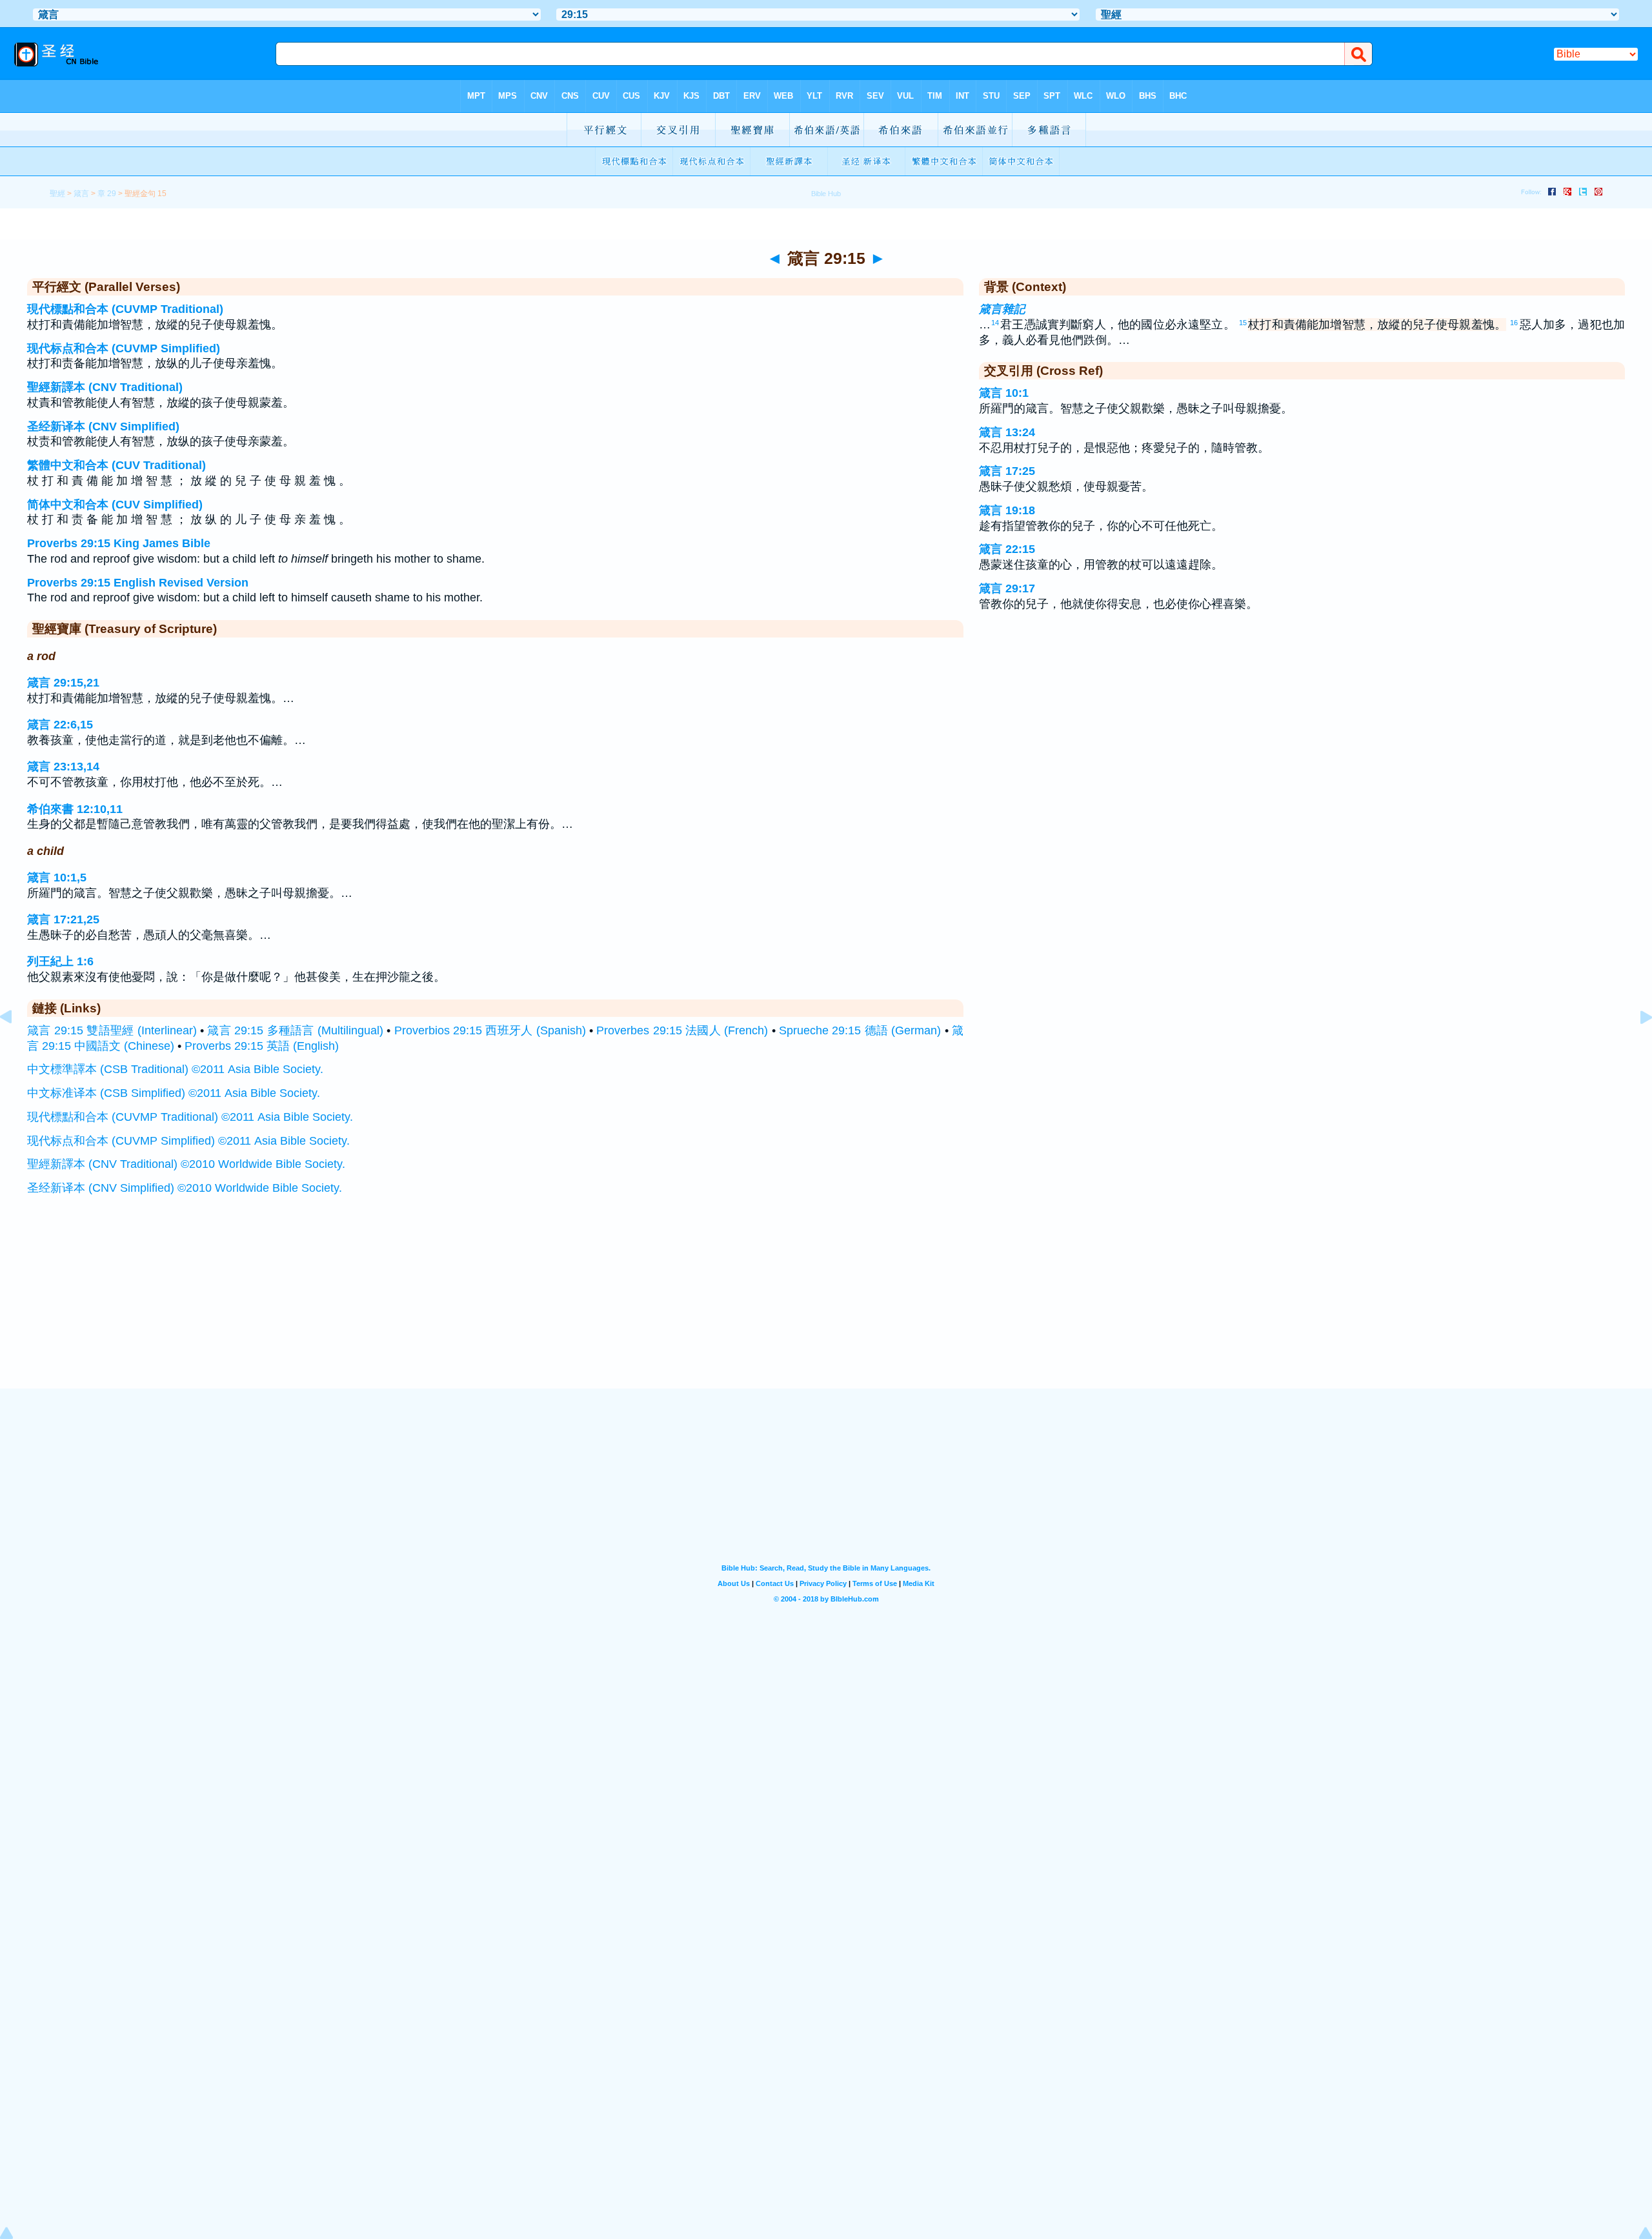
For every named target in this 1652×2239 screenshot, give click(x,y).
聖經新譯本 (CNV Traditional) (105, 387)
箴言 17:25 (1007, 471)
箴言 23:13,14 (63, 767)
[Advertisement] (826, 1309)
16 (1514, 323)
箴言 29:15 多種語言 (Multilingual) (295, 1030)
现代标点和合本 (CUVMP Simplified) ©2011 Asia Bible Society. (188, 1141)
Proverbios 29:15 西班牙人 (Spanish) (490, 1030)
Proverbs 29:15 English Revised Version (138, 583)
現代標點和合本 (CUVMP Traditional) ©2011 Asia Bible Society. (190, 1117)
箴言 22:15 (1007, 549)
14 (995, 323)
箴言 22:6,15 (60, 725)
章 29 (107, 194)
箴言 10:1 (1004, 393)
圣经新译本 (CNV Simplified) (103, 427)
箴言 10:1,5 (57, 878)
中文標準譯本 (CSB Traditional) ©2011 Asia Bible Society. (175, 1069)
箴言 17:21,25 (63, 919)
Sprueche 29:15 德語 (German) (860, 1030)
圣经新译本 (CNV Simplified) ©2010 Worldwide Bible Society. (185, 1188)
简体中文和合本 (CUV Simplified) (115, 505)
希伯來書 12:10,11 (75, 809)
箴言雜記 (1002, 309)
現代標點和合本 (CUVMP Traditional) (125, 309)
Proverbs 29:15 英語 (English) (262, 1046)
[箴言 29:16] (1636, 1046)
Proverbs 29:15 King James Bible (119, 543)
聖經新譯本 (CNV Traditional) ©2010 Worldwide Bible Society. (186, 1164)
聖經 (57, 194)
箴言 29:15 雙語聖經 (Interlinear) (112, 1030)
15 (1243, 323)
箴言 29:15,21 (63, 683)
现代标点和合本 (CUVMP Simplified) (124, 348)
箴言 (81, 194)
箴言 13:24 (1007, 432)
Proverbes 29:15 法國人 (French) (682, 1030)
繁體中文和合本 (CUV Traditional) (116, 465)
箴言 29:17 (1007, 588)
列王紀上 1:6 (60, 961)
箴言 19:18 (1007, 510)
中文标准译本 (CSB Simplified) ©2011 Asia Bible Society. (174, 1093)
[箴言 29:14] (16, 1046)
